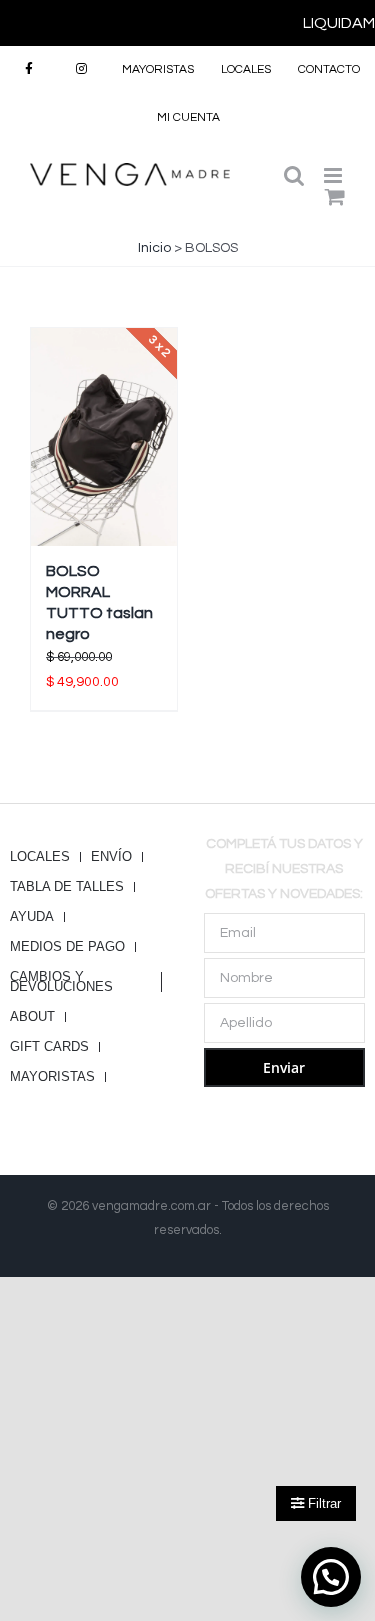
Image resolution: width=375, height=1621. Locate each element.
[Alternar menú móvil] (334, 175)
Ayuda (32, 917)
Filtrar (322, 1503)
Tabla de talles (67, 887)
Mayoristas (52, 1077)
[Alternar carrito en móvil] (335, 196)
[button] (331, 1577)
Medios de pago (67, 947)
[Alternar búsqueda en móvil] (294, 175)
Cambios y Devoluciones (61, 982)
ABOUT (32, 1017)
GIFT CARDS (49, 1047)
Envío (111, 857)
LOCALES (40, 857)
